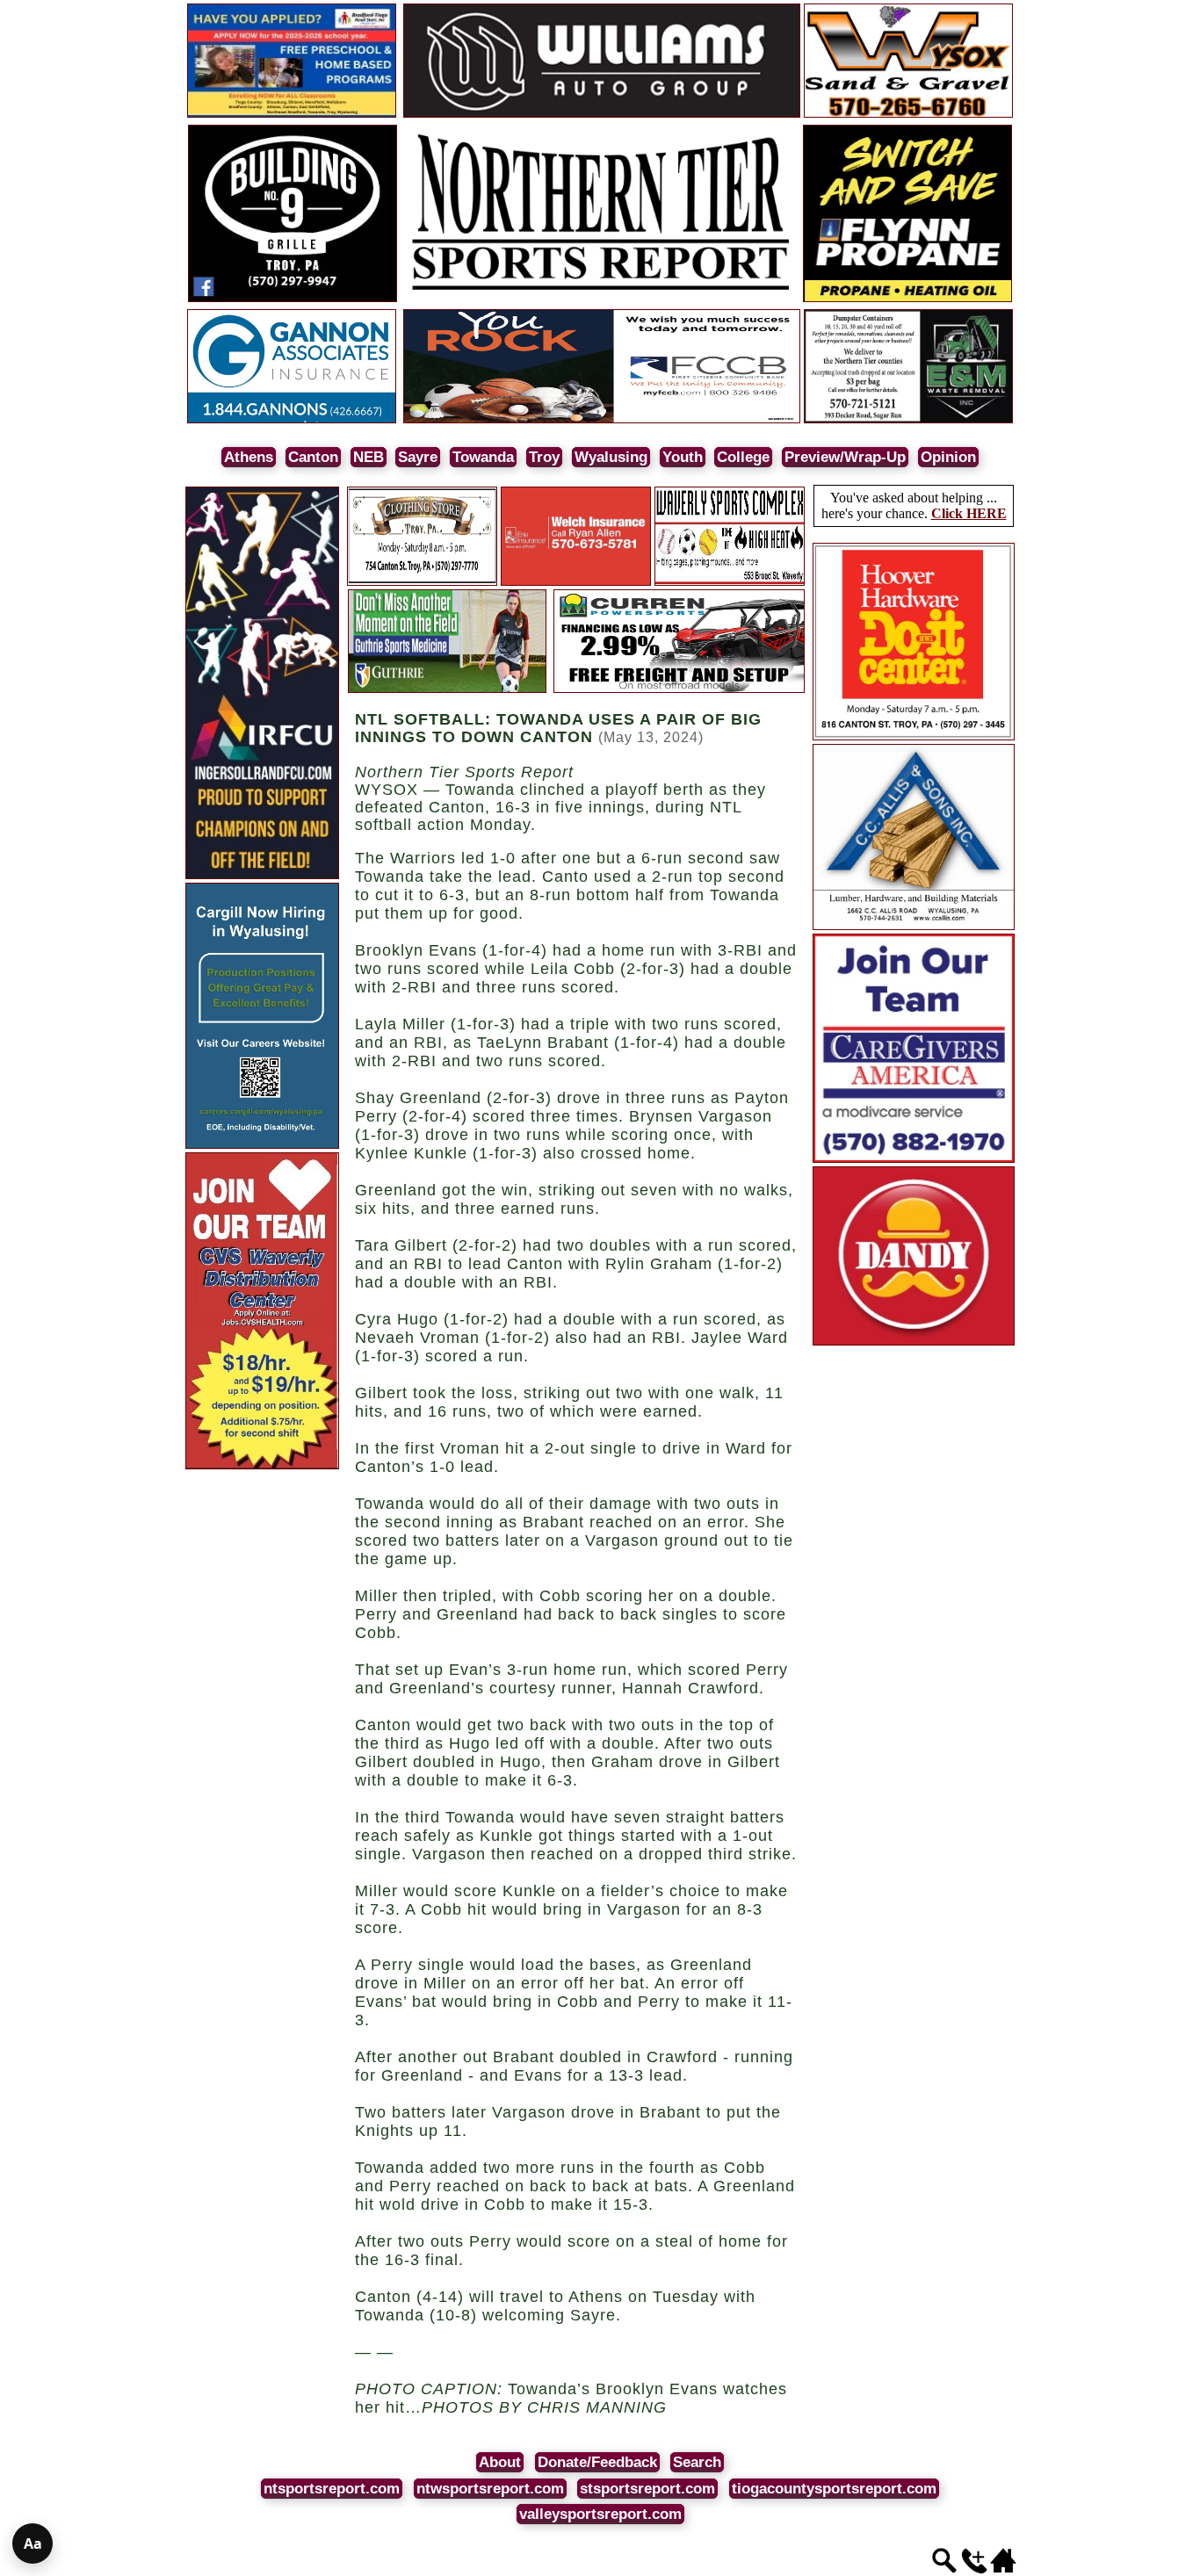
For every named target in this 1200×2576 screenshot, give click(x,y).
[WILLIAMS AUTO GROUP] (602, 115)
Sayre (418, 457)
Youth (683, 457)
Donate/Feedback (597, 2462)
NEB (369, 457)
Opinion (948, 457)
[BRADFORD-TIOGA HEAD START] (292, 115)
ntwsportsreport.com (490, 2489)
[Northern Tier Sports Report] (602, 299)
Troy (544, 457)
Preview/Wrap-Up (845, 457)
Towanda (483, 457)
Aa (33, 2544)
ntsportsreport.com (332, 2489)
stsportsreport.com (647, 2489)
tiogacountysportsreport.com (834, 2489)
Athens (249, 457)
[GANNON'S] (292, 420)
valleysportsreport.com (600, 2514)
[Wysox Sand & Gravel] (908, 115)
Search (697, 2462)
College (743, 457)
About (500, 2462)
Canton (313, 457)
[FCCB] (602, 420)
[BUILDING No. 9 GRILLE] (293, 299)
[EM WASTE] (908, 420)
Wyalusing (611, 457)
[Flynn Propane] (907, 299)
